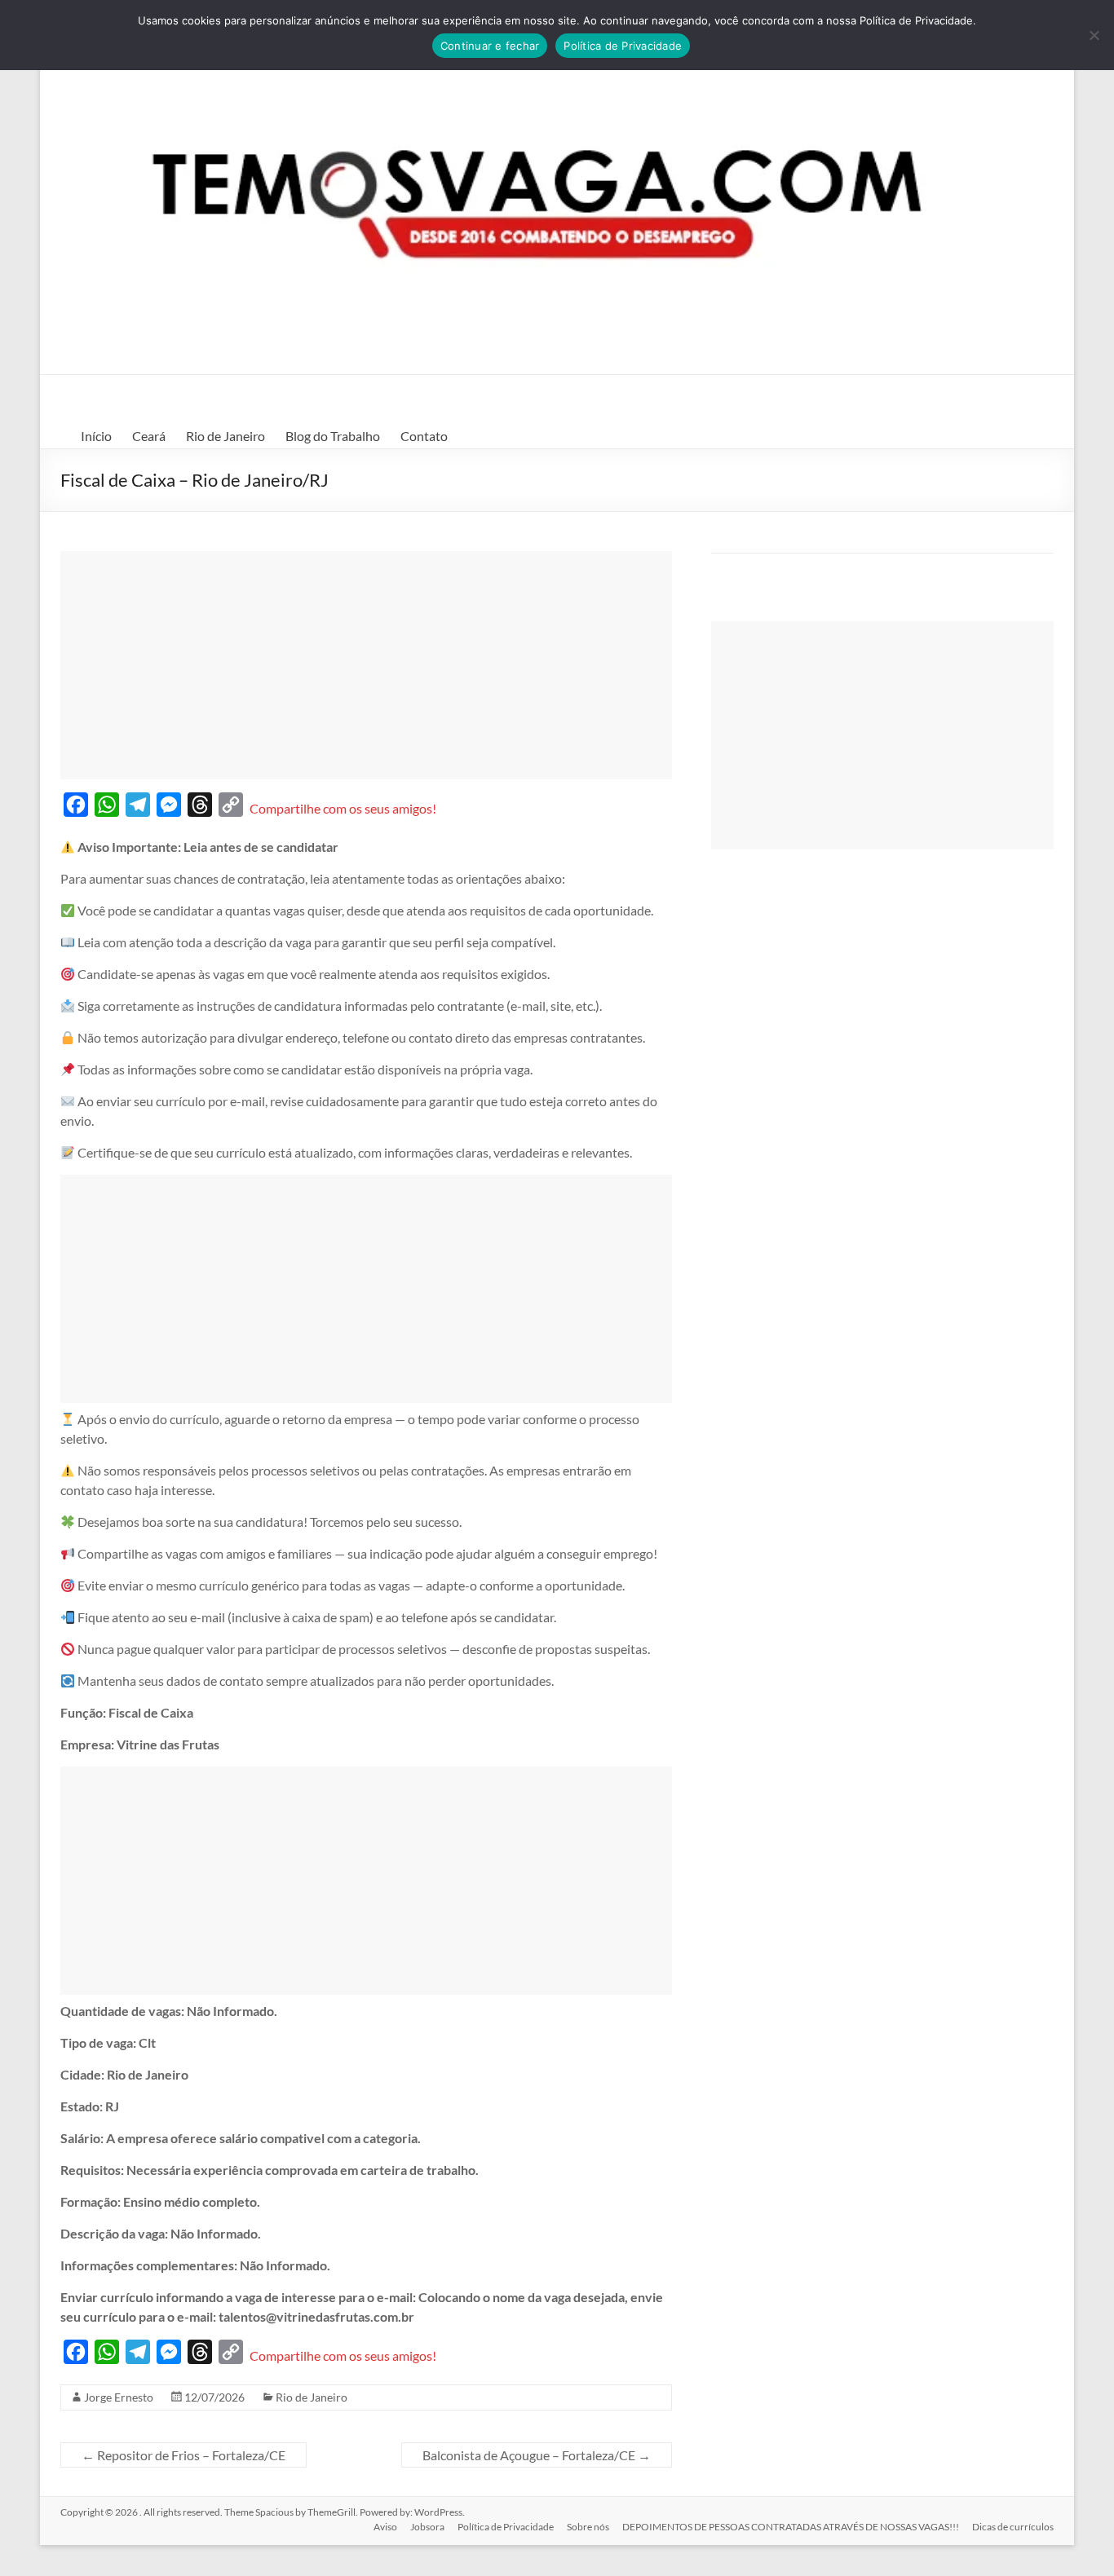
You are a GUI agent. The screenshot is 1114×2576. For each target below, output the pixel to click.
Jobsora (427, 2527)
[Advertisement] (366, 665)
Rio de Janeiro (225, 436)
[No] (1094, 35)
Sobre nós (588, 2527)
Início (96, 436)
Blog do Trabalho (333, 436)
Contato (424, 436)
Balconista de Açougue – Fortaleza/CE (537, 2455)
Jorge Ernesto (119, 2397)
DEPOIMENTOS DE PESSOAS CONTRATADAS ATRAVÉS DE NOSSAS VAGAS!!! (791, 2527)
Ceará (149, 436)
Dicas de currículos (1013, 2527)
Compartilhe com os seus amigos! (343, 808)
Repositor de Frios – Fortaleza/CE (183, 2455)
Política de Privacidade (506, 2527)
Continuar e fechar (490, 46)
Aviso (385, 2527)
